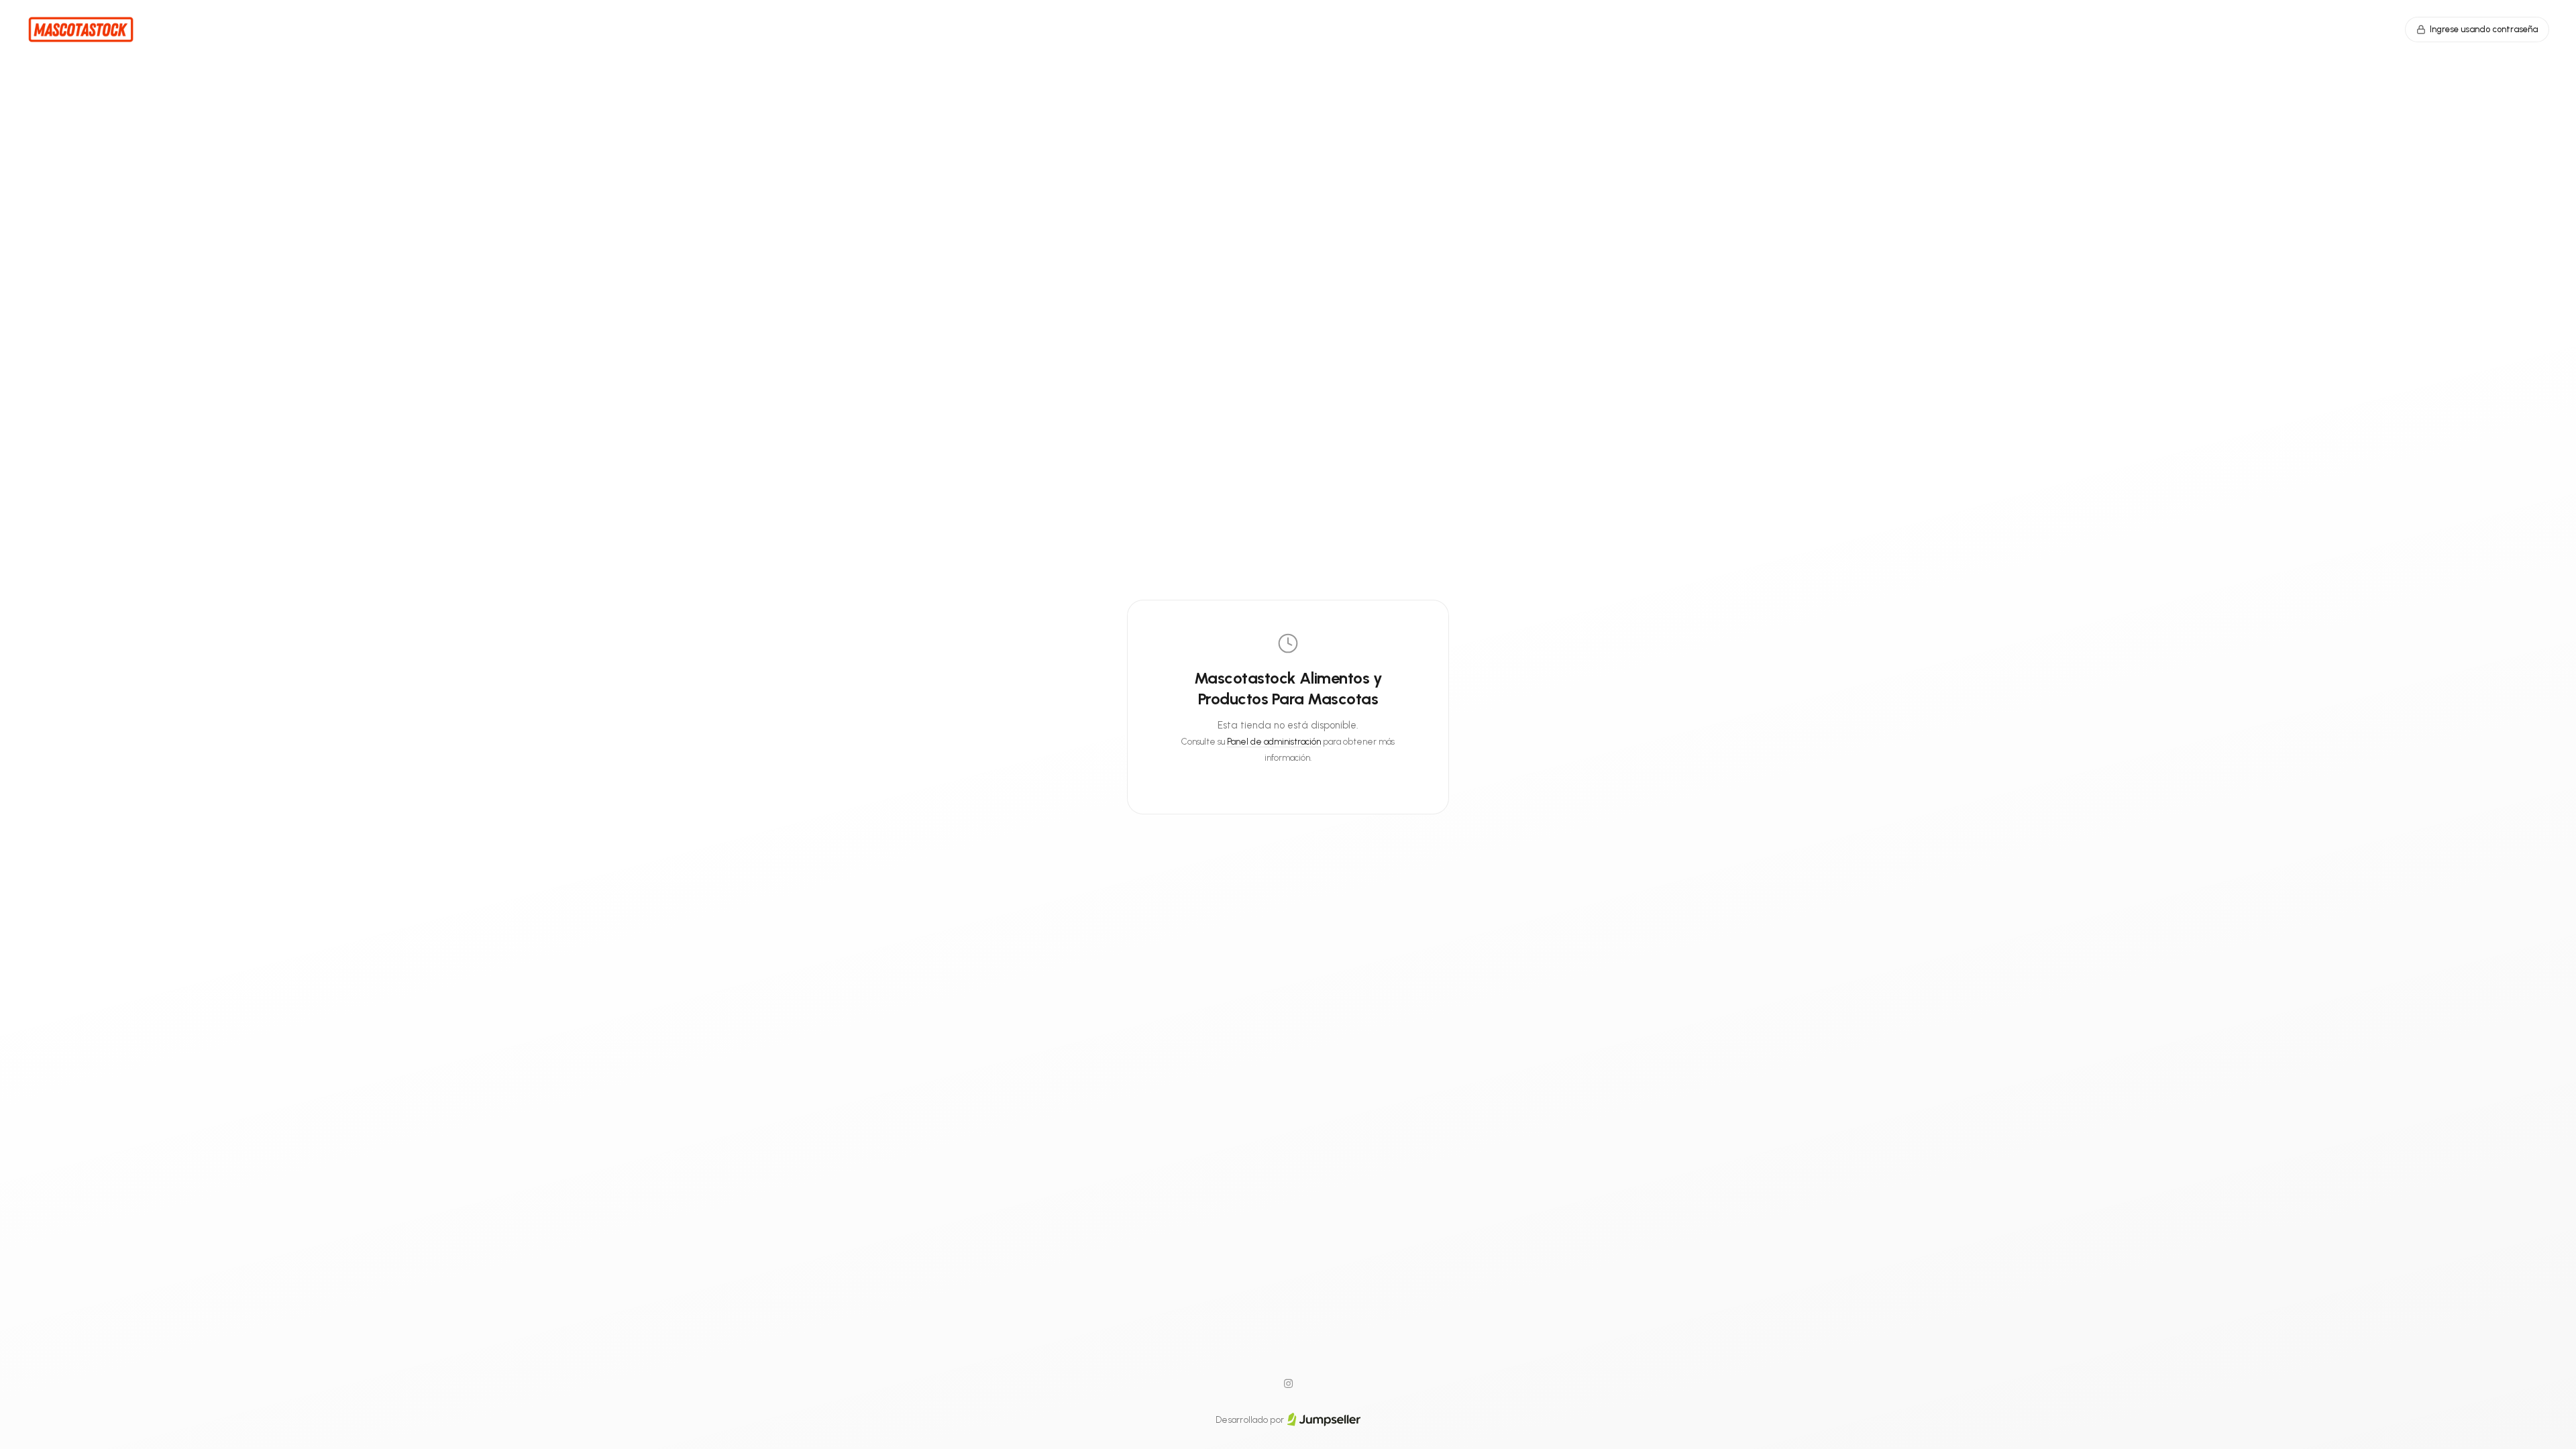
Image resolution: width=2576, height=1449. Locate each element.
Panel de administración (1274, 742)
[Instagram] (1288, 1384)
